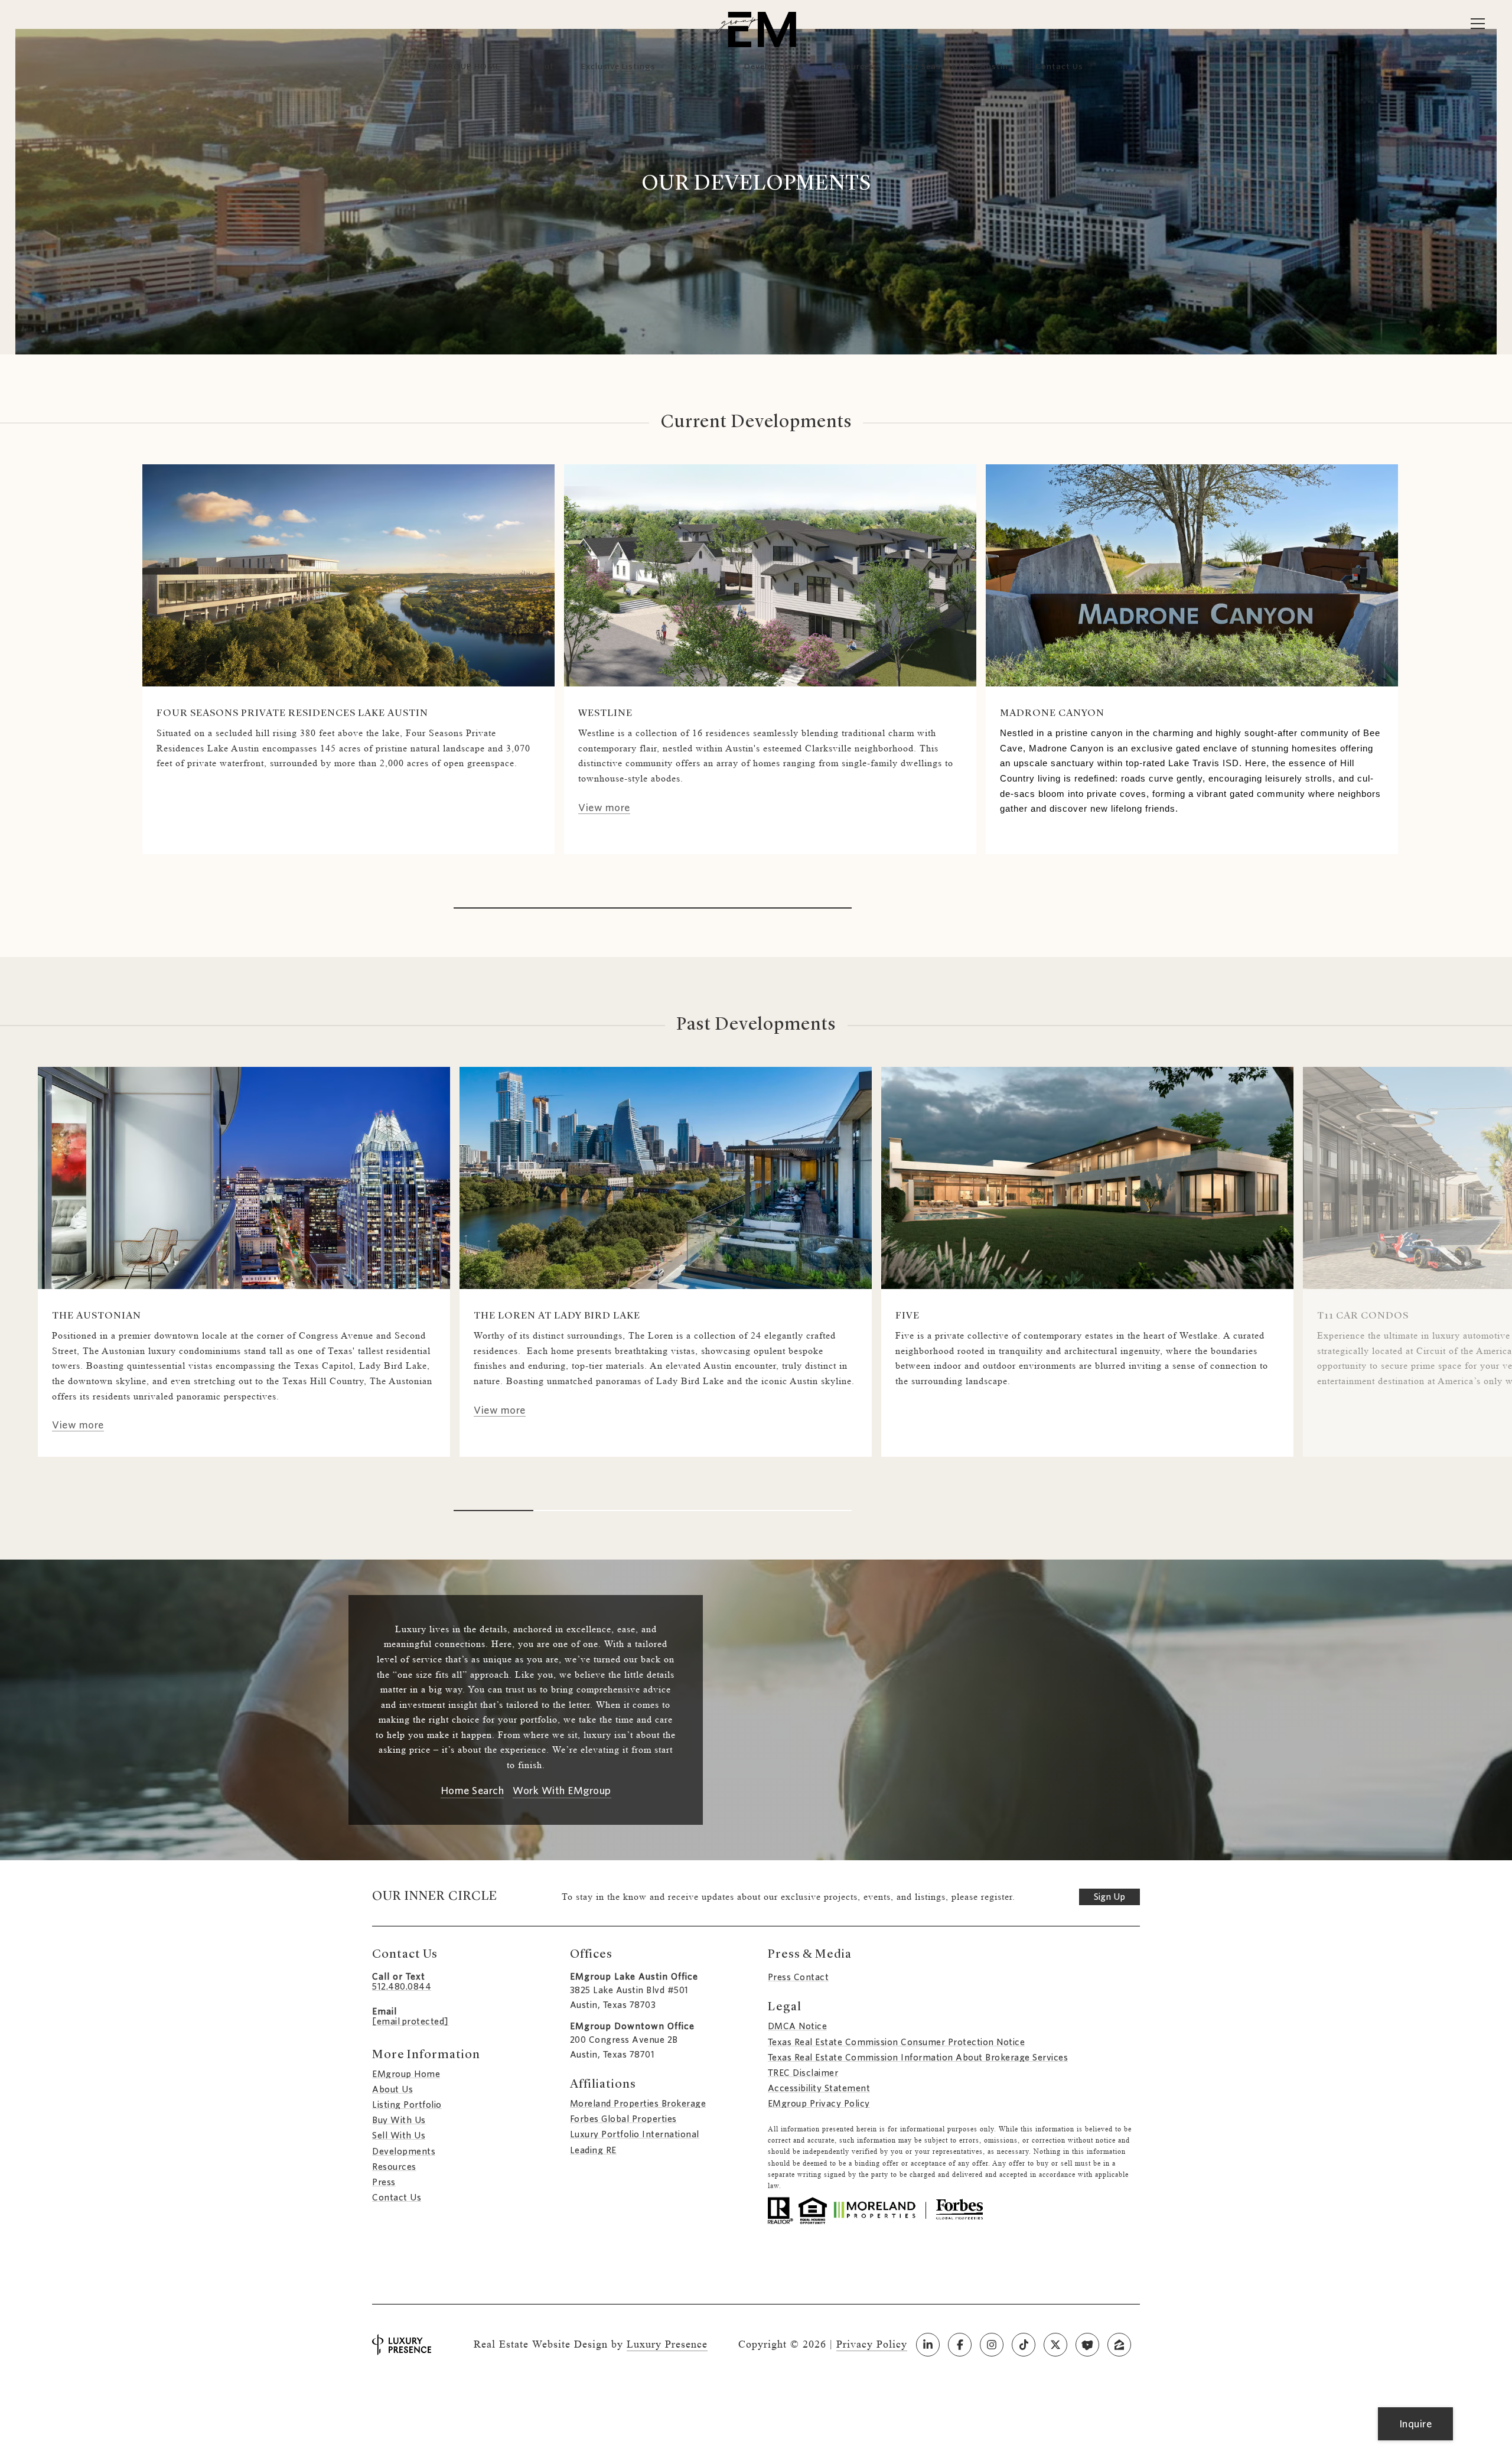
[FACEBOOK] (960, 2345)
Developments (774, 66)
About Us (392, 2089)
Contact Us (397, 2198)
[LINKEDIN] (928, 2345)
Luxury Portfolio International (635, 2134)
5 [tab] (812, 1511)
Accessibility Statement (819, 2088)
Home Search (472, 1791)
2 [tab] (573, 1511)
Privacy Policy (872, 2344)
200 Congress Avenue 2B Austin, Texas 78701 (624, 2047)
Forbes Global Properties (623, 2119)
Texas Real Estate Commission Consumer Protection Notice (897, 2042)
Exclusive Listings (618, 66)
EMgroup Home (406, 2074)
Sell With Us (399, 2136)
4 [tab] (732, 1511)
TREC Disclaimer (803, 2073)
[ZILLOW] (1119, 2345)
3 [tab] (653, 1511)
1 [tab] (653, 908)
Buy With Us (399, 2120)
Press (384, 2182)
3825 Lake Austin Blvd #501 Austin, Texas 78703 (629, 1998)
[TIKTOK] (1024, 2345)
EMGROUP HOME (465, 66)
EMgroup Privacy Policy (819, 2104)
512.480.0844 (402, 1987)
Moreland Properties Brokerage (638, 2104)
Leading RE (593, 2150)
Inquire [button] (1416, 2424)
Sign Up (1109, 1897)
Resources (853, 66)
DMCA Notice (798, 2026)
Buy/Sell (700, 66)
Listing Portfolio (407, 2105)
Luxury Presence (667, 2344)
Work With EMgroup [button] (562, 1791)
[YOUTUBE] (1087, 2345)
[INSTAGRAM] (992, 2345)
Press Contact (799, 1977)
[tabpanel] (348, 659)
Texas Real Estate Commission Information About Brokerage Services (918, 2058)
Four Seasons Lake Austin (955, 66)
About (541, 66)
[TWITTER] (1055, 2345)
